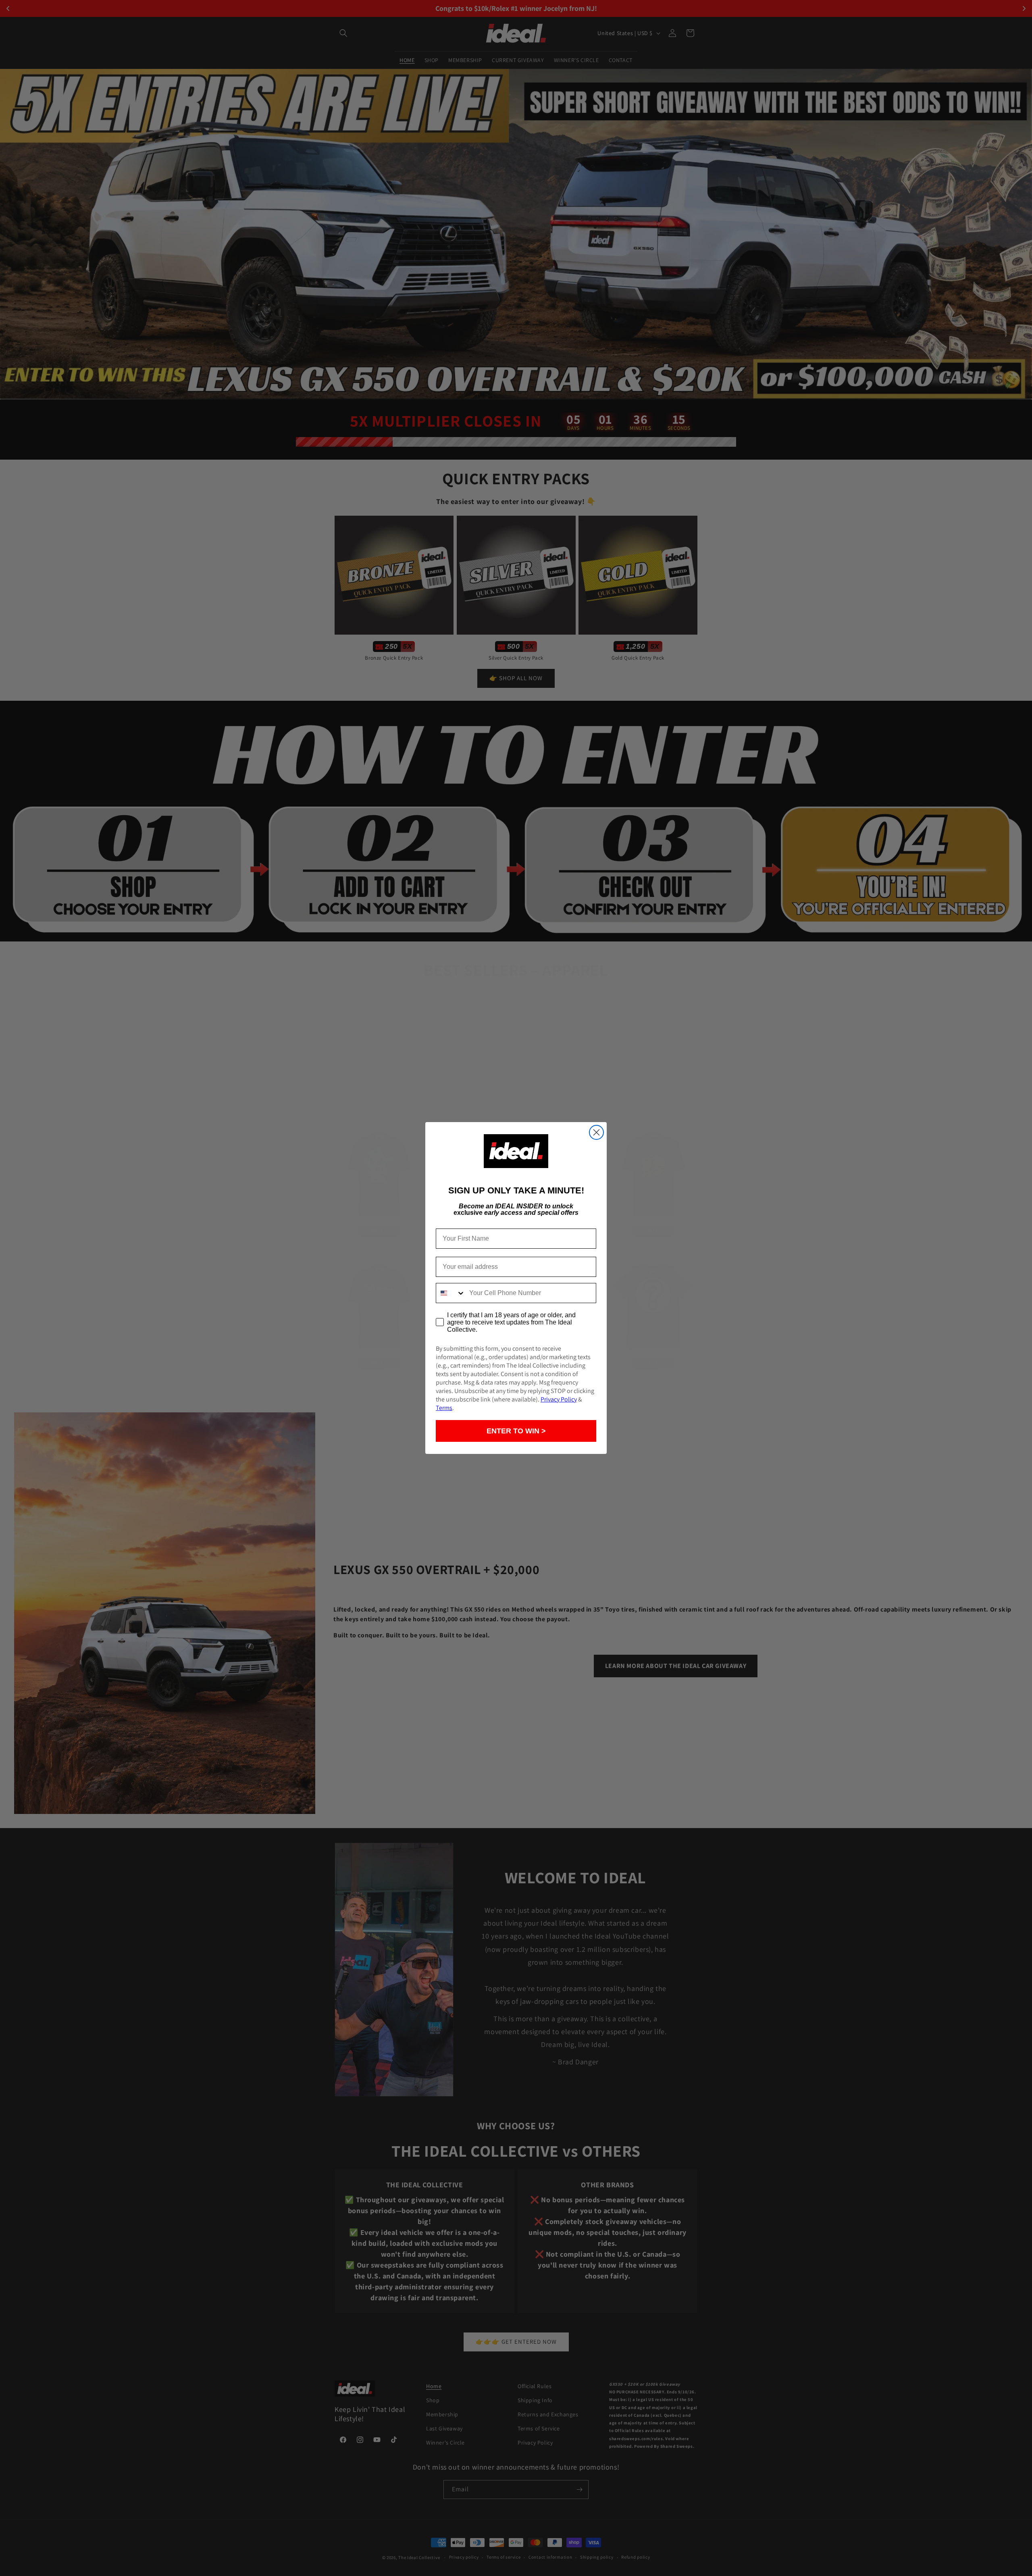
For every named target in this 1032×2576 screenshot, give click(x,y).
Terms (444, 1408)
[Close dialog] (596, 1132)
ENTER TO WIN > (516, 1431)
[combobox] (451, 1293)
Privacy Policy (559, 1399)
